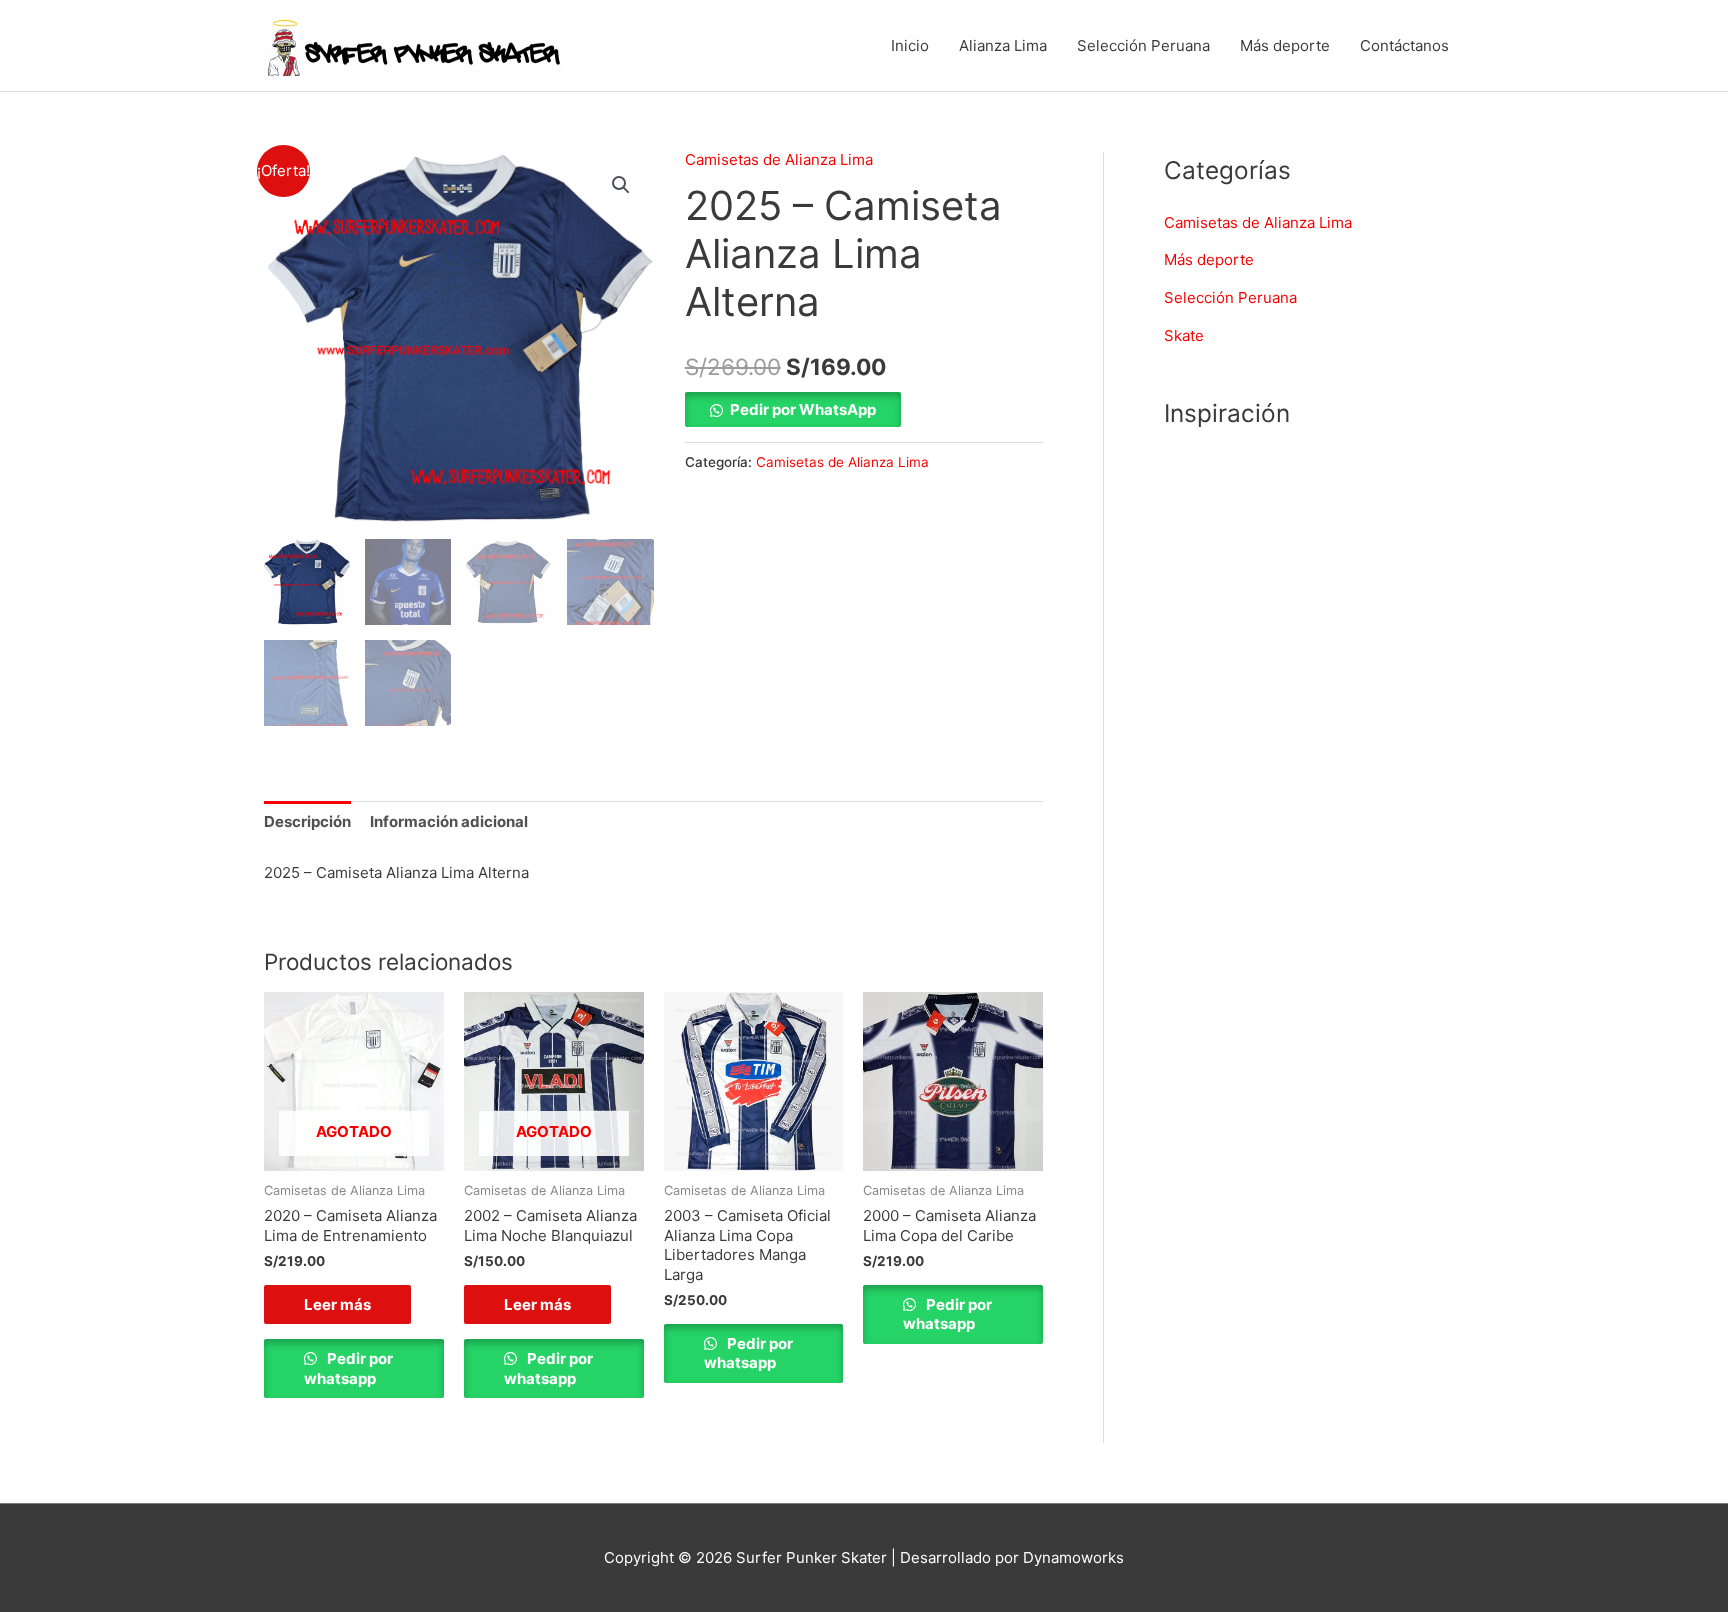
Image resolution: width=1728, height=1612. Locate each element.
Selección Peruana (1143, 45)
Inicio (910, 45)
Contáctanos (1404, 45)
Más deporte (1285, 45)
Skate (1184, 335)
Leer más (337, 1304)
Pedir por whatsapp (348, 1368)
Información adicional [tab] (449, 821)
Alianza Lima (1003, 45)
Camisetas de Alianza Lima (779, 159)
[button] (621, 185)
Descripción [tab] (307, 821)
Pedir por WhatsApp (803, 409)
